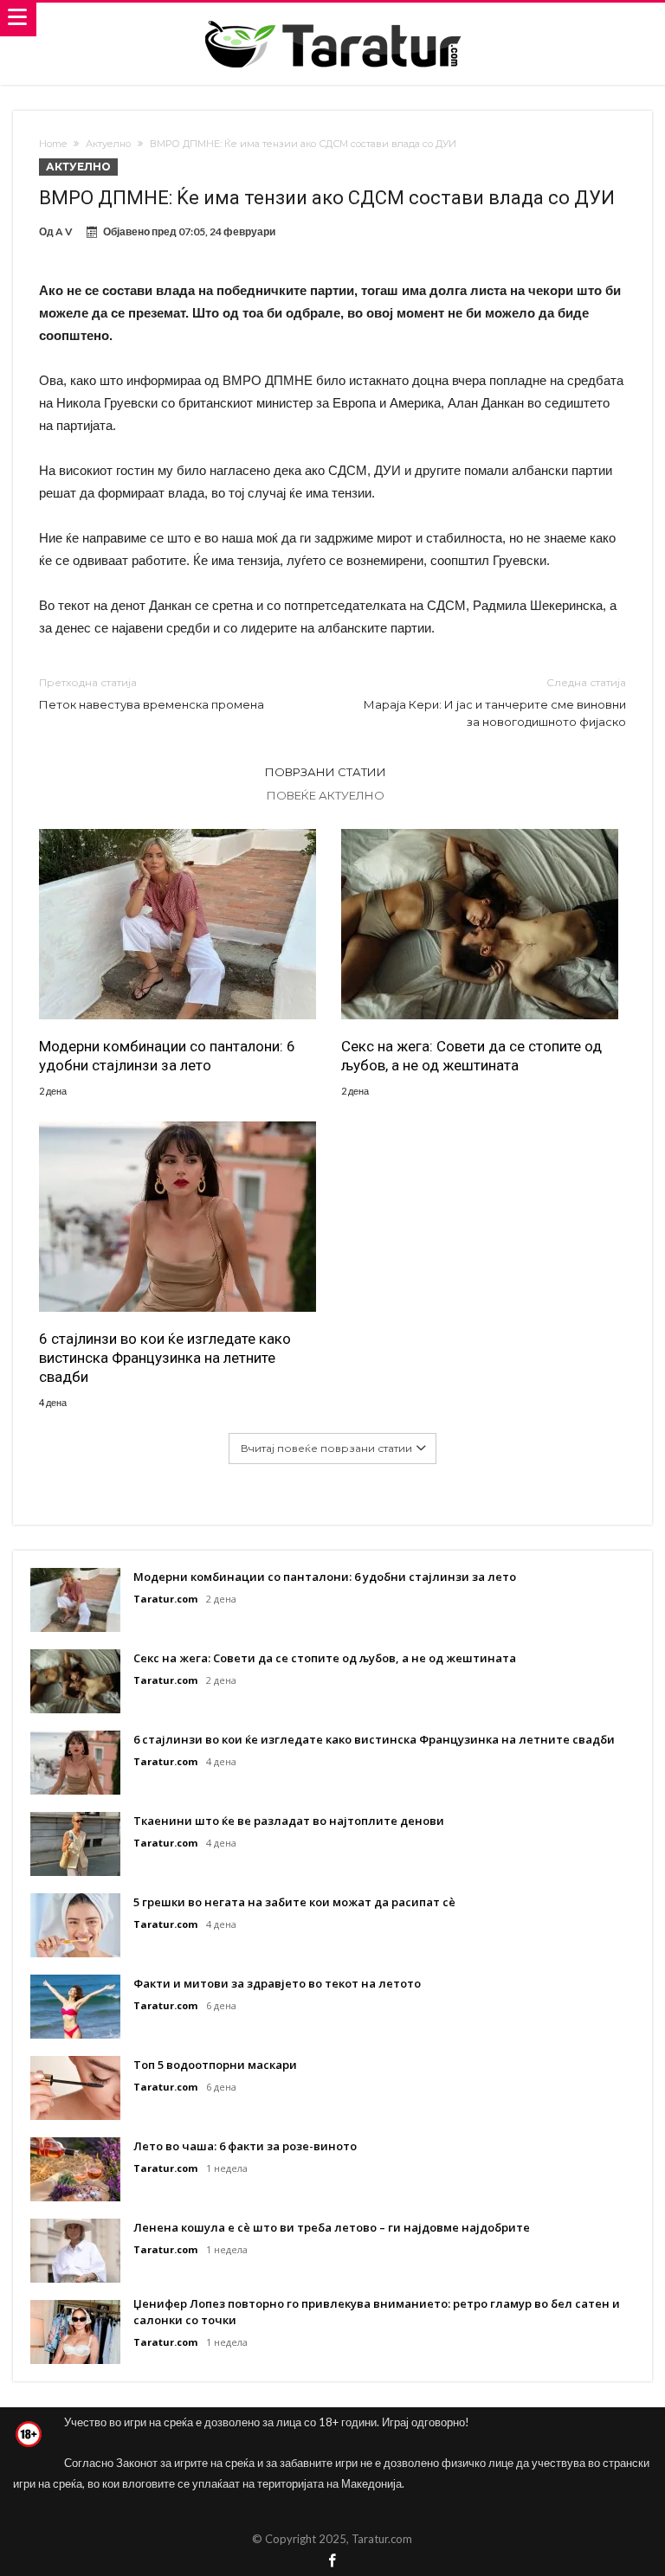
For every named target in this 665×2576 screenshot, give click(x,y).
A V (64, 231)
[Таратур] (332, 19)
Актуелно (108, 144)
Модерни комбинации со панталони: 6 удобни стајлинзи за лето (167, 1056)
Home (53, 144)
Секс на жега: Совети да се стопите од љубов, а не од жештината (471, 1056)
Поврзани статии (326, 772)
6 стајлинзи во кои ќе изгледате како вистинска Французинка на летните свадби (165, 1358)
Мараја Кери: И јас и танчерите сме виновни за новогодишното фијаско (495, 702)
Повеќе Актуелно (326, 795)
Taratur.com (165, 1599)
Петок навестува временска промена (152, 694)
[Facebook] (332, 2562)
